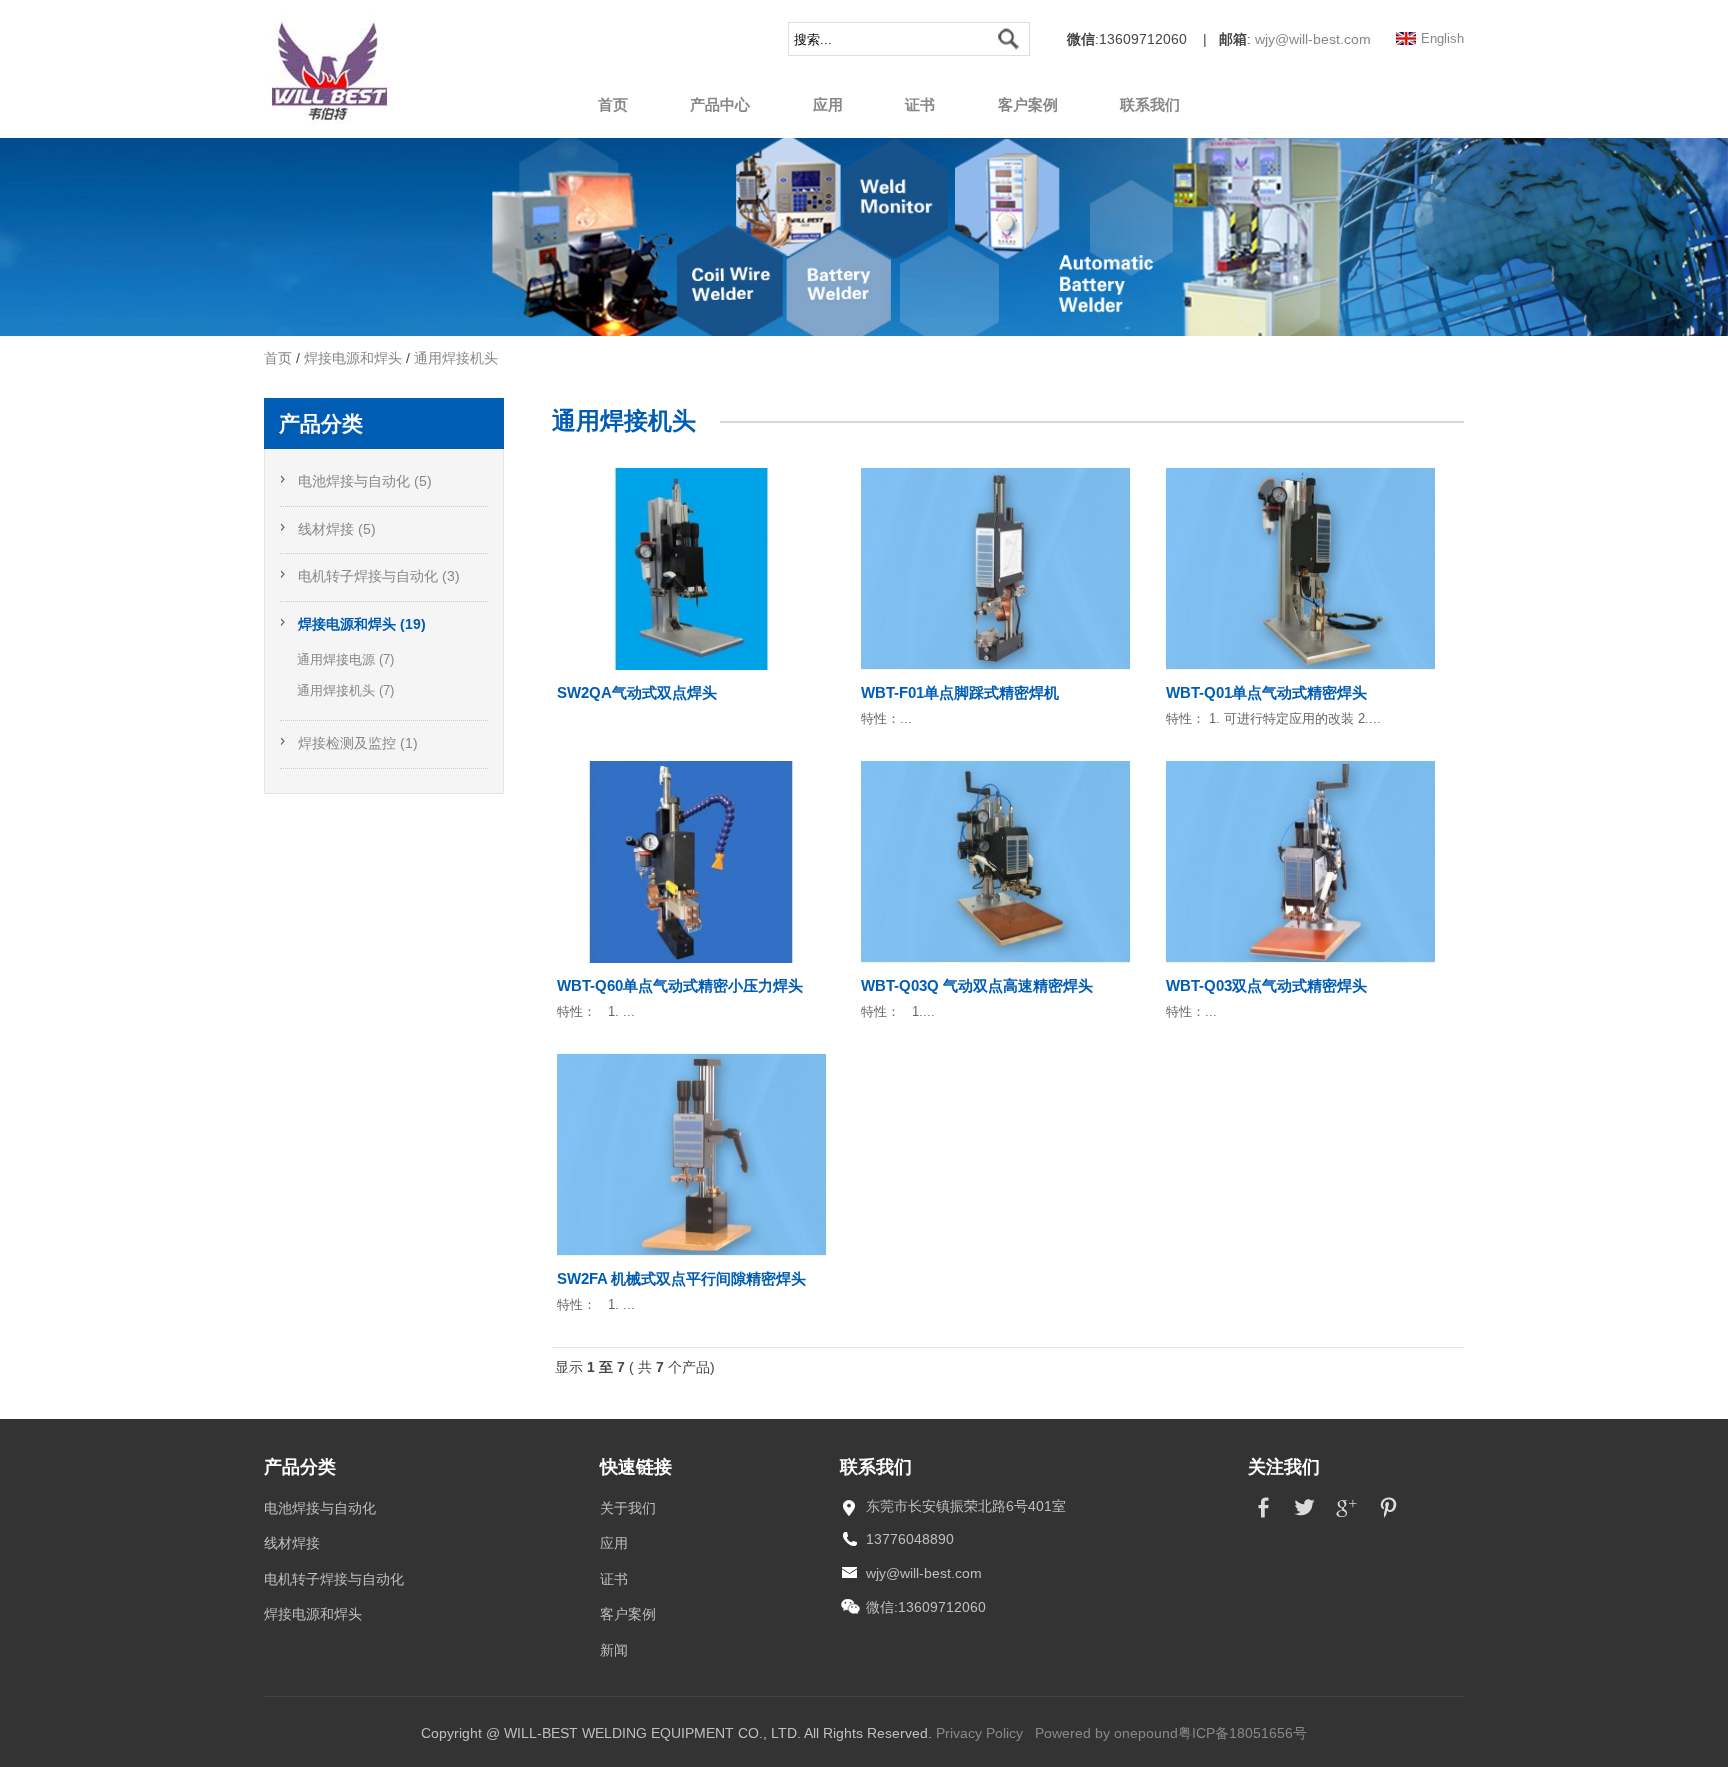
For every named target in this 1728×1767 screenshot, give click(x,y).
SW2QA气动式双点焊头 (637, 692)
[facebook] (1262, 1519)
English (1442, 39)
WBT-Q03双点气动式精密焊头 (1266, 985)
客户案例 (1028, 104)
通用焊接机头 (456, 358)
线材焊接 (292, 1543)
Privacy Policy (979, 1733)
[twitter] (1304, 1519)
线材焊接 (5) (337, 529)
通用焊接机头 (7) (345, 690)
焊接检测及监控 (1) (358, 743)
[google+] (1346, 1519)
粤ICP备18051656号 (1242, 1733)
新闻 (614, 1650)
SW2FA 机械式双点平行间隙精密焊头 (681, 1278)
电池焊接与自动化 (320, 1508)
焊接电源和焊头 (353, 358)
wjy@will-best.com (1313, 39)
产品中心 (720, 104)
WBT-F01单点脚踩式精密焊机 (960, 692)
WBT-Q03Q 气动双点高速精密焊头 (977, 985)
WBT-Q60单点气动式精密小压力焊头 (680, 985)
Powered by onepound (1106, 1733)
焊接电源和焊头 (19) (362, 624)
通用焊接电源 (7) (345, 659)
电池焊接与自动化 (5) (365, 481)
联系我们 (1150, 104)
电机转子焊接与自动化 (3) (379, 576)
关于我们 (628, 1508)
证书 (920, 104)
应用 (828, 104)
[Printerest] (1388, 1519)
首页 (613, 104)
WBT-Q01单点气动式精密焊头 (1266, 692)
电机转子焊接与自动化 (334, 1579)
